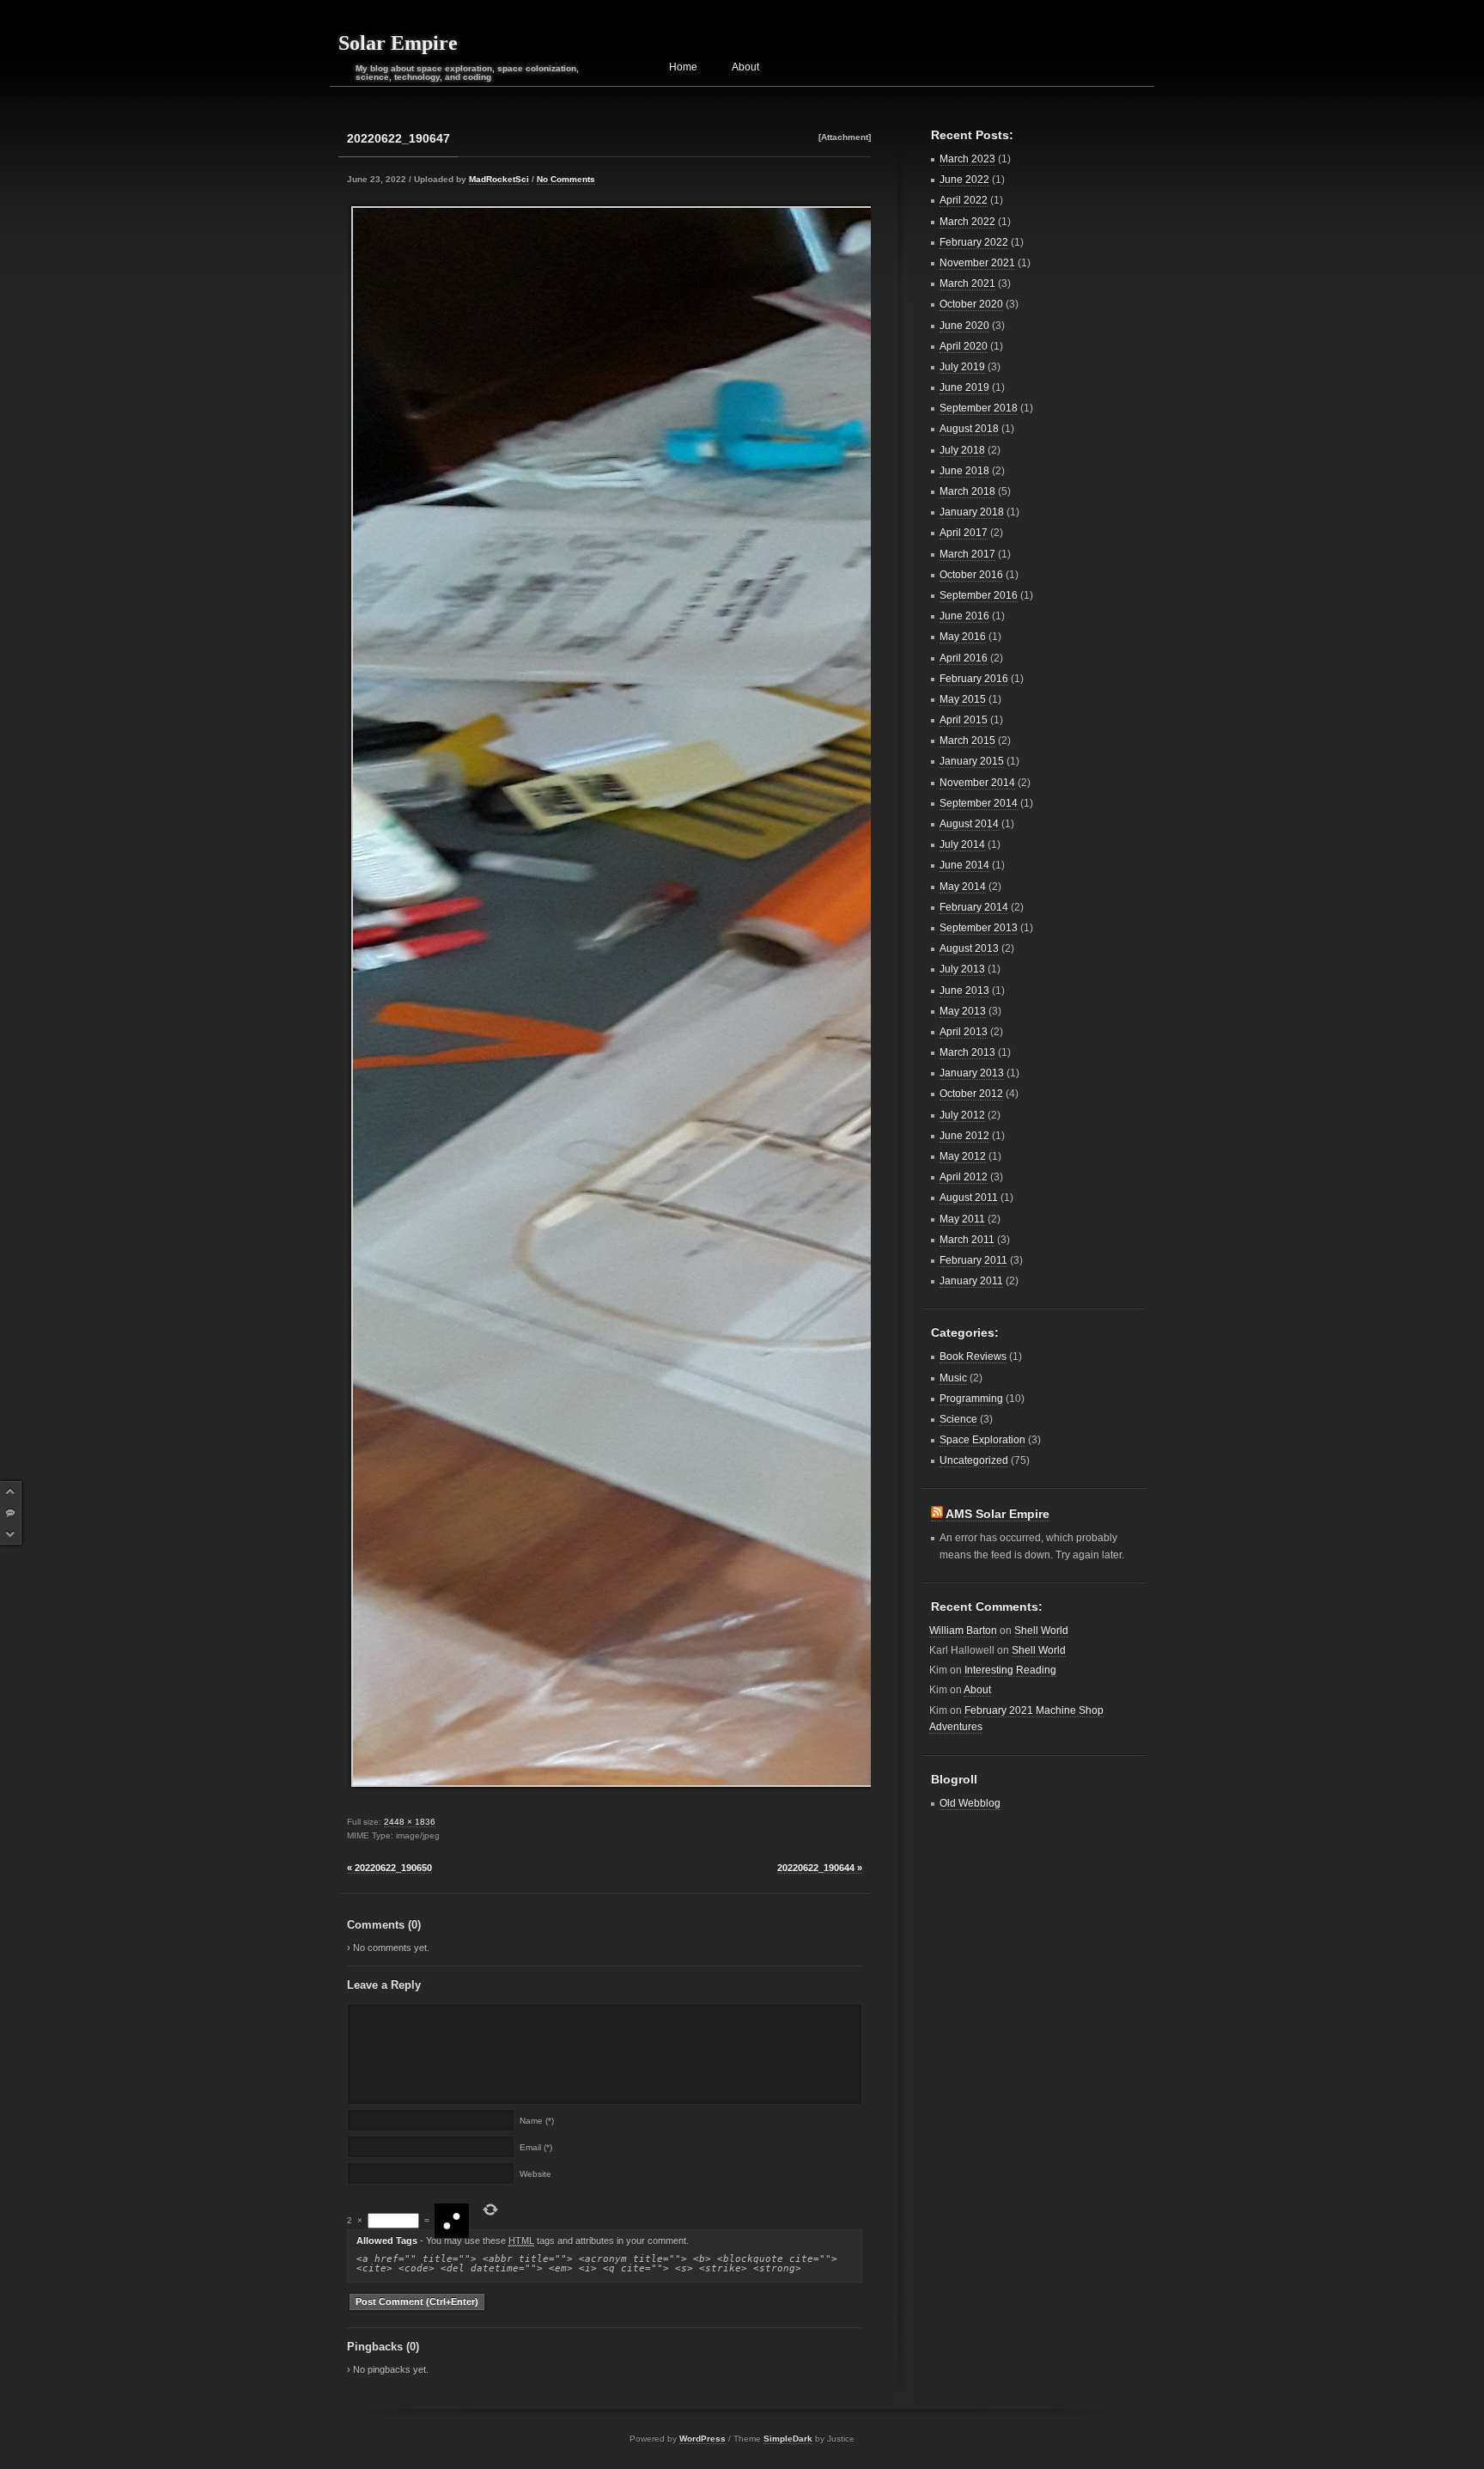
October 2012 (971, 1094)
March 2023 (967, 159)
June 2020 (964, 326)
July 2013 (962, 969)
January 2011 (971, 1281)
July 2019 (962, 367)
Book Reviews (973, 1356)
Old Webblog (970, 1803)
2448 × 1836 (410, 1822)
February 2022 (974, 242)
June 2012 (964, 1136)
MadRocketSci (499, 179)
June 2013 (964, 991)
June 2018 (964, 471)
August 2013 (969, 948)
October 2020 (971, 304)
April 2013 (964, 1032)
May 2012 (963, 1156)
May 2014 (963, 887)
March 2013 (967, 1052)
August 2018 (969, 429)
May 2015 (963, 699)
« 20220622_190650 (389, 1868)
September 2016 (979, 595)
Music (953, 1378)
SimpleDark (788, 2439)
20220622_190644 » (820, 1868)
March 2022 (967, 222)
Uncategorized (974, 1460)
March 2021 (967, 283)
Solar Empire (398, 43)
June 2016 (964, 616)
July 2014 (962, 844)
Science (958, 1419)
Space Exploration (982, 1440)
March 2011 (967, 1240)
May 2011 (962, 1219)
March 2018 (967, 491)
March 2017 (967, 554)
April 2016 (964, 658)
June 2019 (964, 387)
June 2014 (964, 865)
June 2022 (964, 180)
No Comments (566, 179)
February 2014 (974, 907)
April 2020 (964, 346)
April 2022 (964, 200)
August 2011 (969, 1198)
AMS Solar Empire (997, 1514)
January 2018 (972, 512)
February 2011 (973, 1260)
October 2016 (971, 575)
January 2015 (972, 761)
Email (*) (536, 2148)
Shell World (1041, 1631)
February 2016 (974, 679)
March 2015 (967, 741)
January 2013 (972, 1073)
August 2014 (969, 824)
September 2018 (979, 408)
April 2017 (964, 533)
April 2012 (964, 1177)
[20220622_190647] (605, 997)
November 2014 (977, 783)
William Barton (963, 1631)
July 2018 (962, 450)
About (745, 67)
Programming (971, 1399)
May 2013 (963, 1011)
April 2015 (964, 720)
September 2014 (979, 803)
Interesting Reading (1010, 1670)
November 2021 (977, 263)
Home (683, 67)
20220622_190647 (398, 138)
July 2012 (962, 1115)
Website (535, 2174)
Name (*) (537, 2121)
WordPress (702, 2439)
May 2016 (963, 637)
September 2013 (979, 928)
